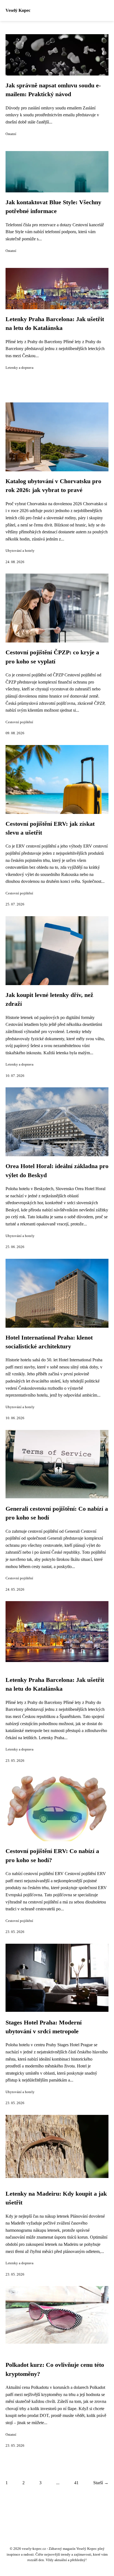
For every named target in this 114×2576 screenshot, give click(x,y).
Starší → (101, 2483)
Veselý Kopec (18, 10)
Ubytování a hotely (20, 551)
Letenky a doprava (20, 368)
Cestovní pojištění (19, 722)
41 (76, 2483)
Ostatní (11, 134)
